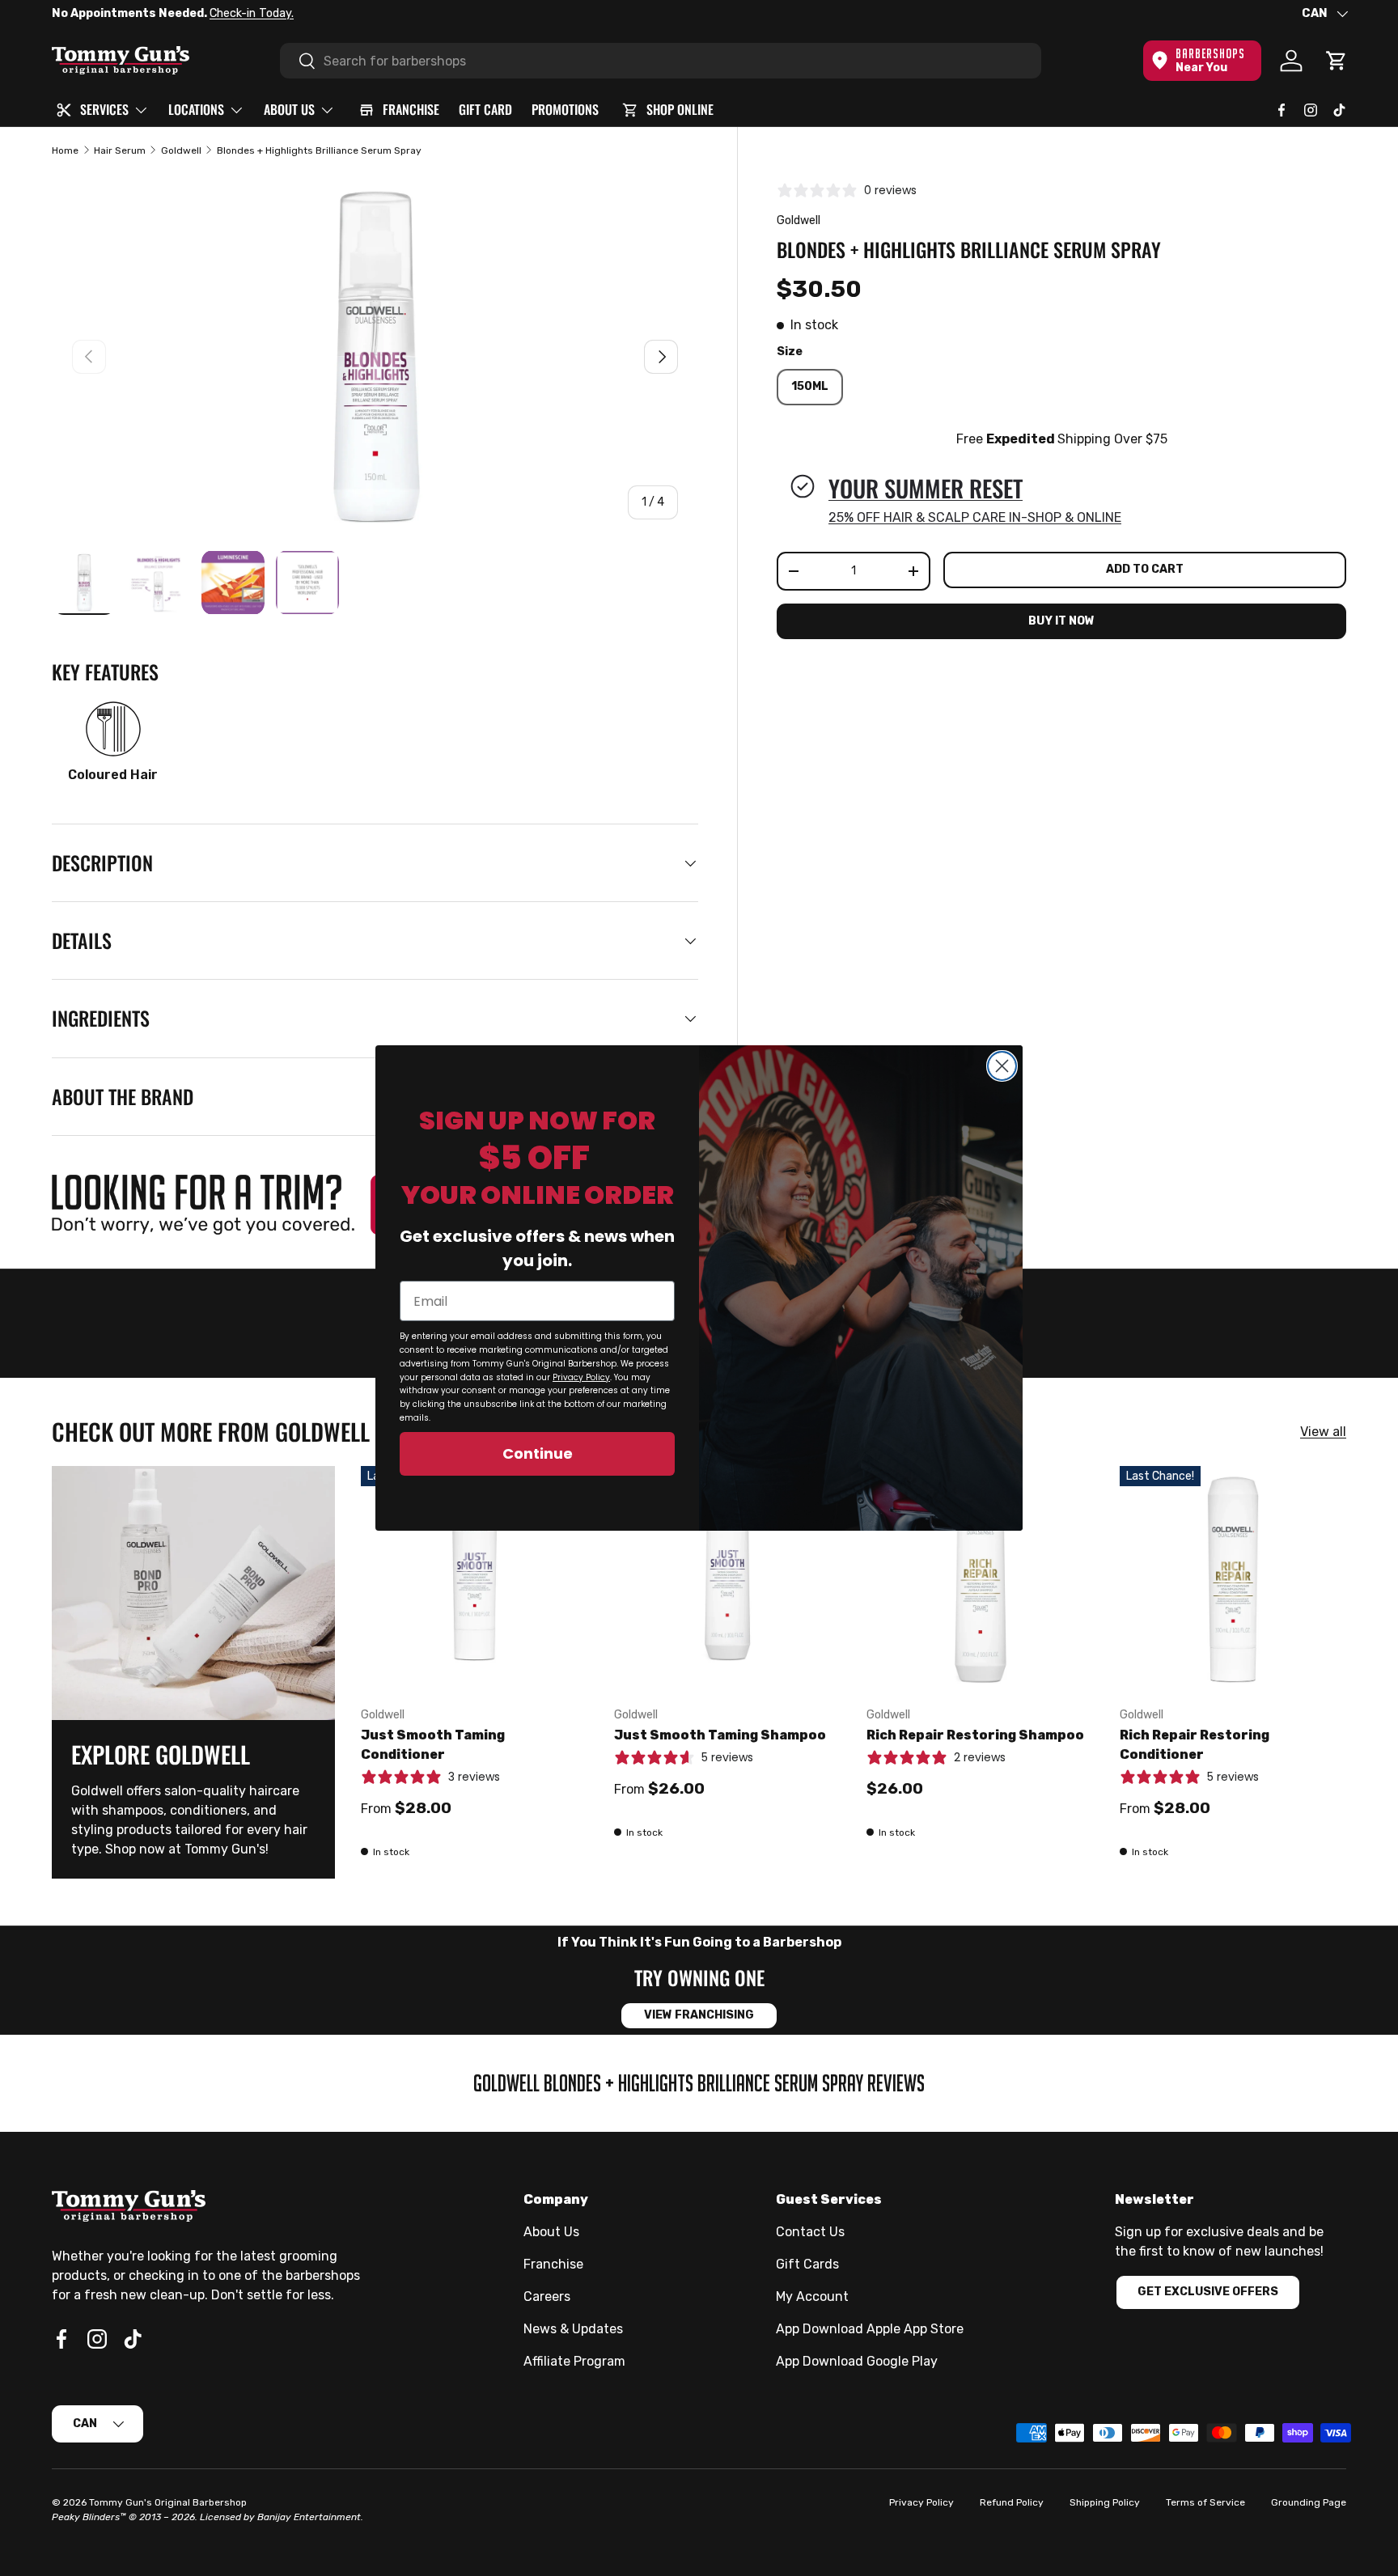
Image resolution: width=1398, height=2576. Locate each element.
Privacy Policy (581, 1377)
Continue (538, 1453)
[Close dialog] (1002, 1066)
